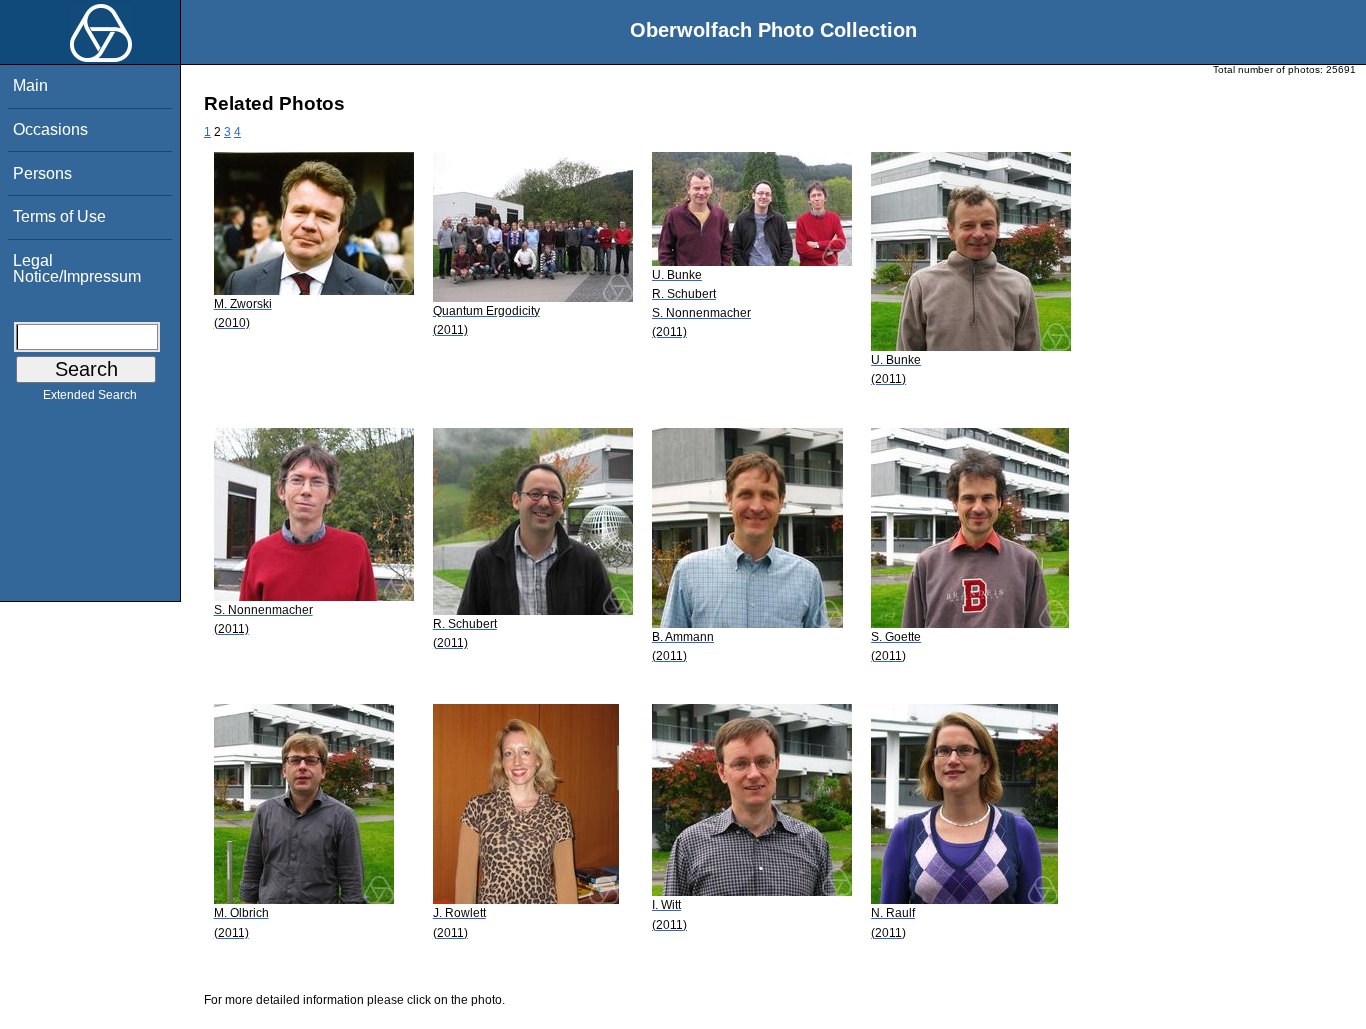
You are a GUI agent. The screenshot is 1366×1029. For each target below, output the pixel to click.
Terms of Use (59, 216)
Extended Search (90, 395)
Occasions (50, 129)
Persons (42, 173)
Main (30, 85)
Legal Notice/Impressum (77, 268)
